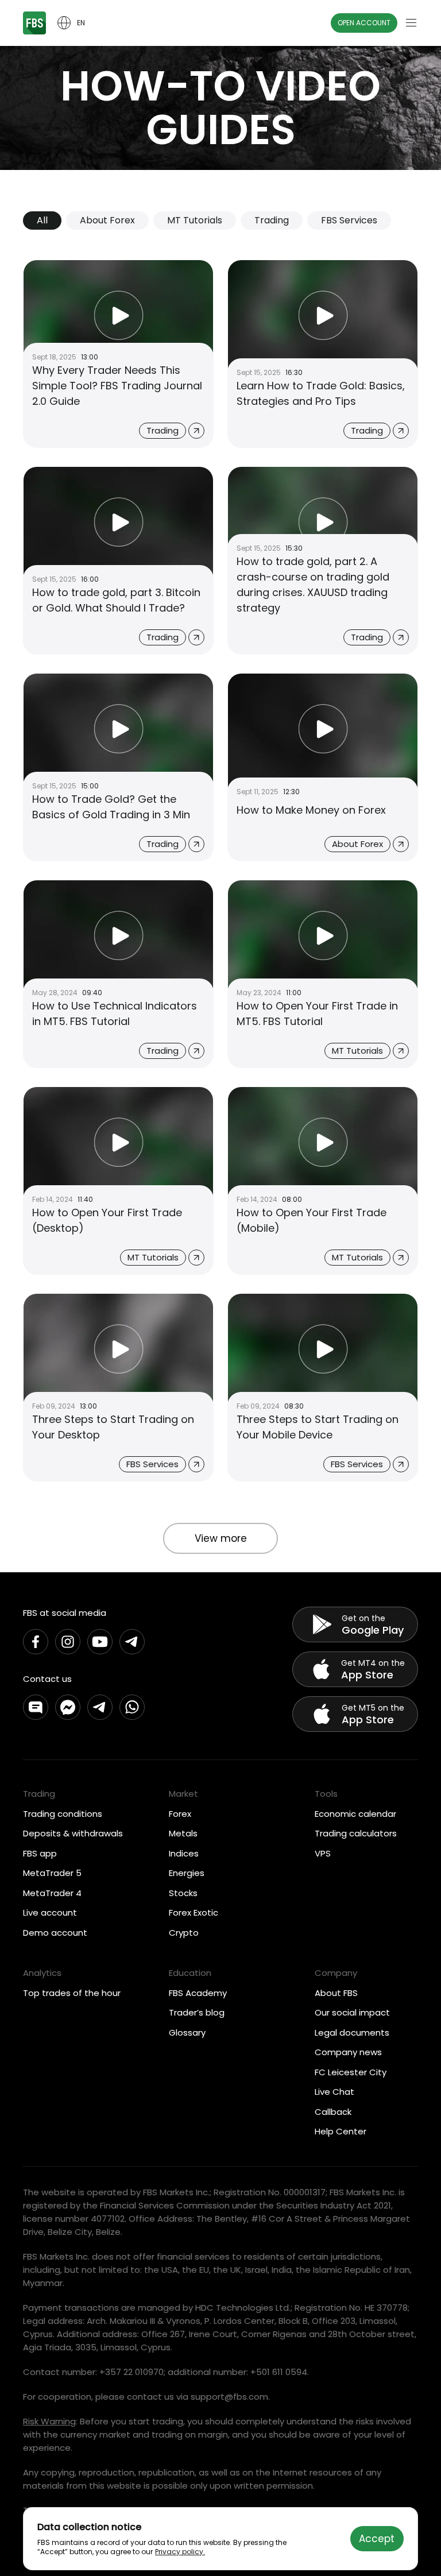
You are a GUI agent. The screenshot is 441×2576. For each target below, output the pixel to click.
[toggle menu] (411, 23)
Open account (364, 23)
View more (221, 1538)
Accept (377, 2539)
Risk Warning (49, 2421)
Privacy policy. (180, 2552)
